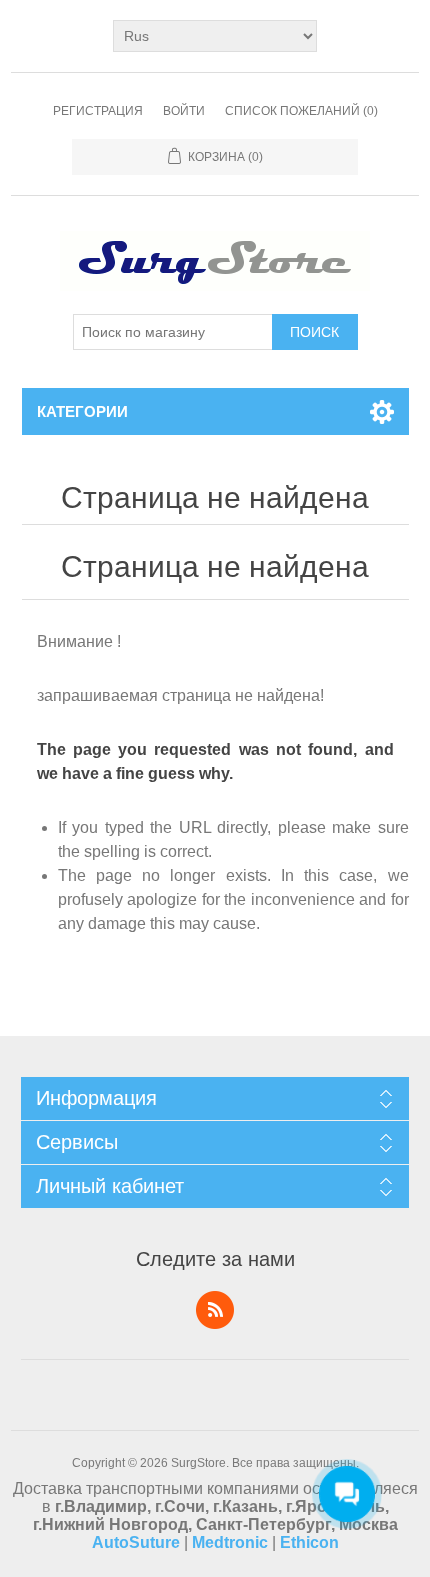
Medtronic (230, 1542)
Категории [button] (82, 411)
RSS (215, 1310)
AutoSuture (136, 1542)
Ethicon (309, 1542)
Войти (184, 111)
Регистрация (98, 111)
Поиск (314, 332)
